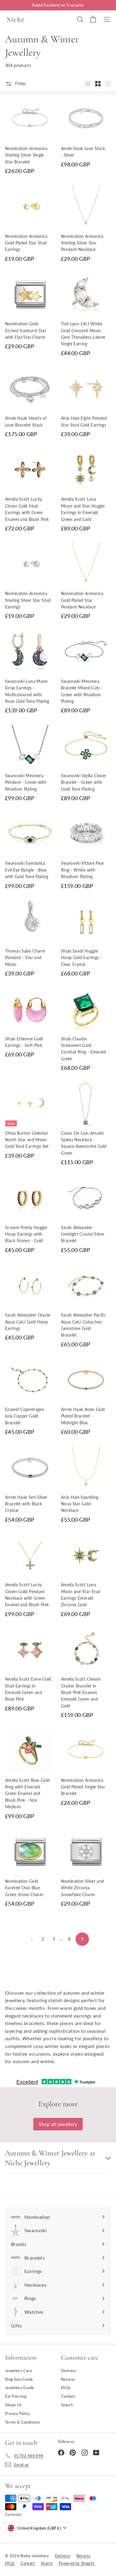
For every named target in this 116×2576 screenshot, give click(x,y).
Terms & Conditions (22, 2422)
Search (67, 2405)
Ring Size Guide (19, 2379)
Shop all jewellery (58, 2124)
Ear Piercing (16, 2396)
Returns (68, 2379)
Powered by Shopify (76, 2563)
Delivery (69, 2371)
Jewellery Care (18, 2371)
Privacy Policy (18, 2413)
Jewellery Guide (19, 2388)
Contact (68, 2396)
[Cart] (93, 19)
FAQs (66, 2388)
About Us (14, 2405)
